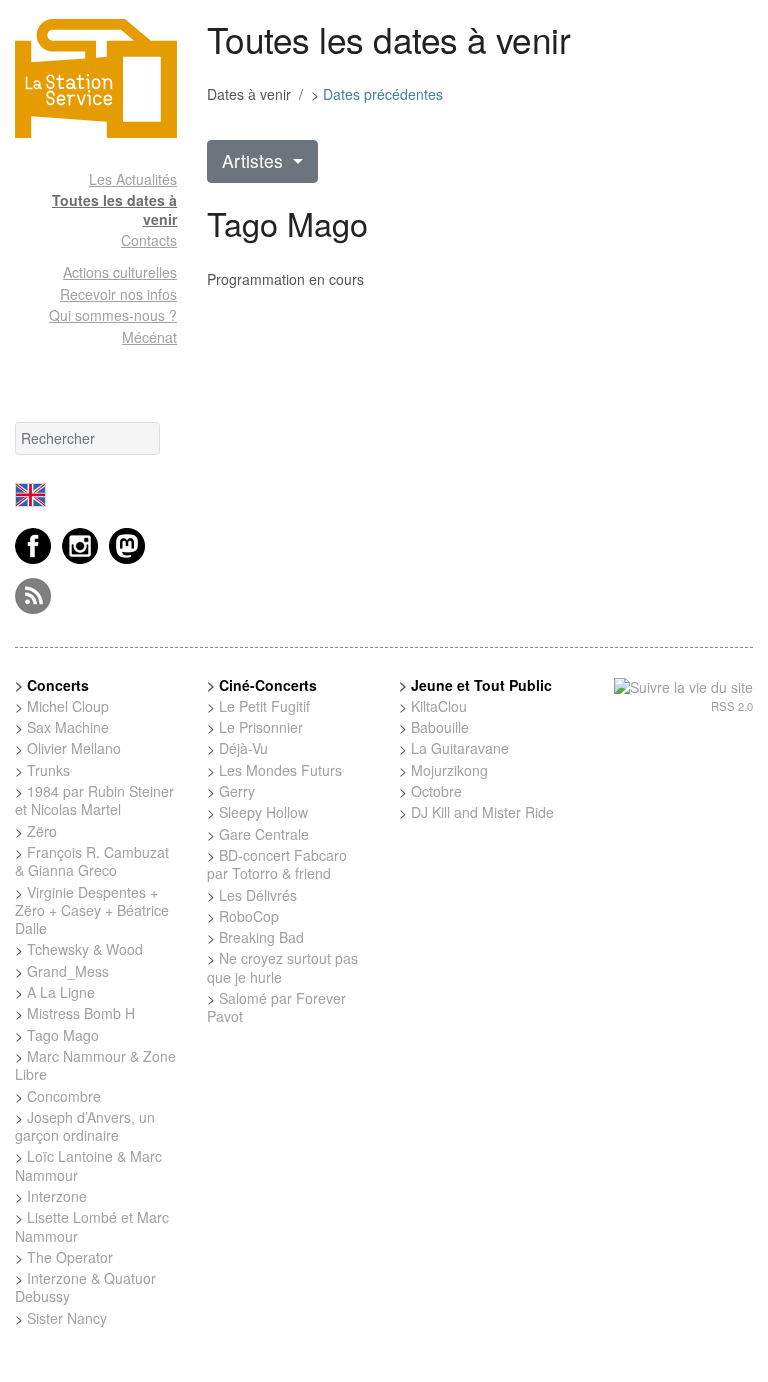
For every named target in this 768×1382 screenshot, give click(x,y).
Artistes (255, 160)
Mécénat (149, 337)
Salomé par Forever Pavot (276, 1007)
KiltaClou (439, 706)
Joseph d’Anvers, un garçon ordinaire (85, 1126)
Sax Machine (68, 727)
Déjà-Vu (243, 748)
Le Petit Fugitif (264, 706)
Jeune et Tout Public (481, 685)
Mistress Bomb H (81, 1013)
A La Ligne (61, 992)
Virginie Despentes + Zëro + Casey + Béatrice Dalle (92, 910)
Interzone (57, 1196)
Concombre (64, 1096)
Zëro (42, 831)
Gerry (237, 791)
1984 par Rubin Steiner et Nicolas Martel (94, 800)
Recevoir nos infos (118, 294)
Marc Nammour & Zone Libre (95, 1065)
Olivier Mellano (74, 748)
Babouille (440, 727)
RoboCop (249, 916)
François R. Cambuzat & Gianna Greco (92, 861)
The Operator (70, 1257)
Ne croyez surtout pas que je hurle (282, 967)
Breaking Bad (261, 937)
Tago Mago (63, 1035)
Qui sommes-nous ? (113, 315)
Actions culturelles (120, 272)
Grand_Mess (68, 971)
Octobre (436, 791)
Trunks (48, 770)
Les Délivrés (258, 895)
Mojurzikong (449, 770)
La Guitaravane (460, 748)
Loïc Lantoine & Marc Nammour (88, 1165)
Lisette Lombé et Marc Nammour (92, 1226)
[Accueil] (96, 79)
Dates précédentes (383, 94)
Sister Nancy (67, 1318)
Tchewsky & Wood (85, 949)
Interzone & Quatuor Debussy (85, 1287)
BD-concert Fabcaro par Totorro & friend (277, 864)
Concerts (58, 685)
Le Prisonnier (261, 727)
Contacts (149, 240)
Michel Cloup (68, 706)
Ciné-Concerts (268, 685)
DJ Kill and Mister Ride (482, 812)
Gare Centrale (264, 834)
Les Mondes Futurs (280, 770)
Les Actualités (133, 179)
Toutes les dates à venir (114, 209)
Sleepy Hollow (263, 812)
